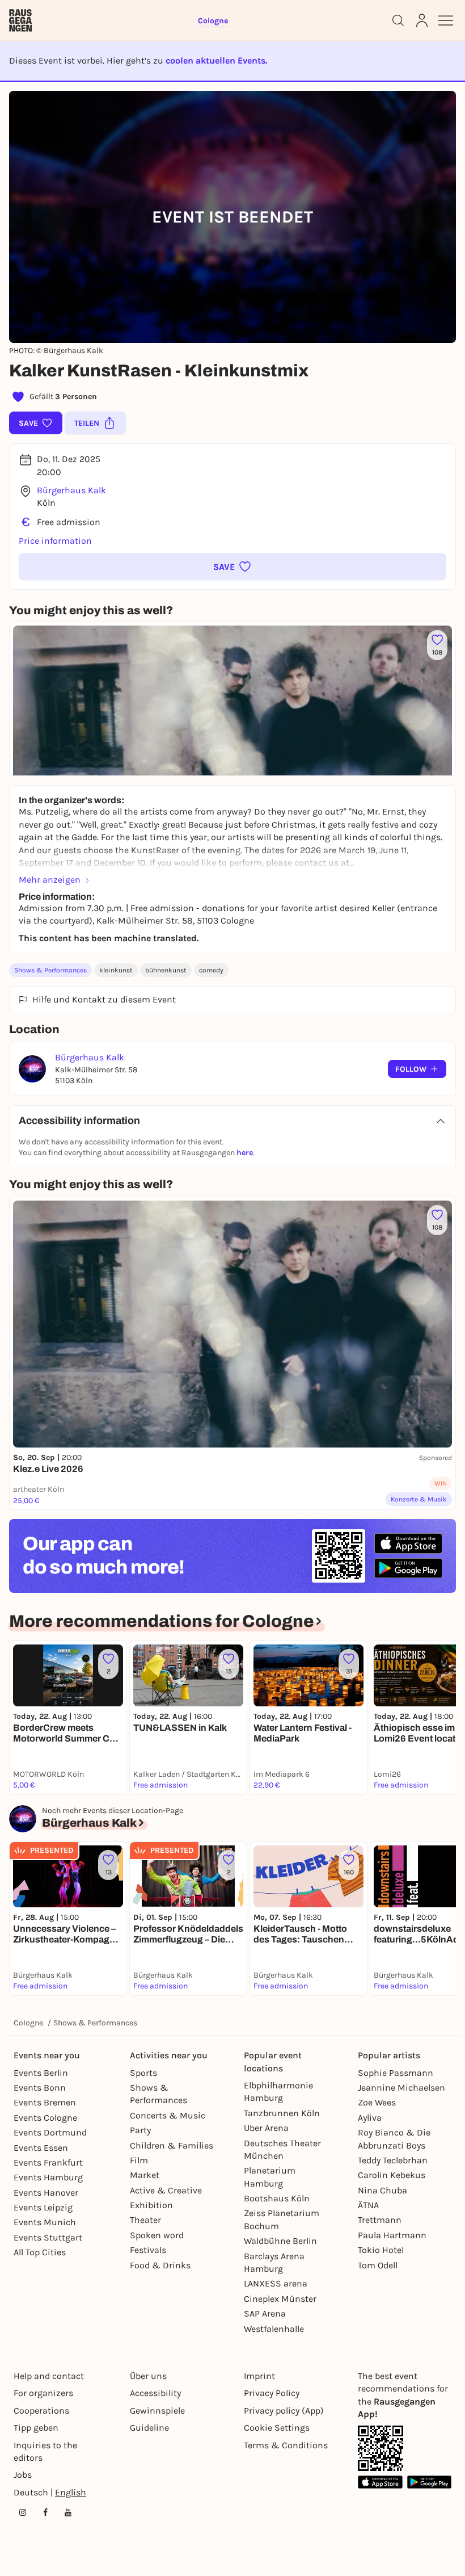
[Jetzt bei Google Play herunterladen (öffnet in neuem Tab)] (408, 1568)
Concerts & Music (168, 2115)
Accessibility (155, 2393)
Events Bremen (45, 2102)
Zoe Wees (377, 2102)
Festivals (148, 2250)
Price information (55, 541)
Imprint (259, 2376)
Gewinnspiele (157, 2411)
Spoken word (157, 2235)
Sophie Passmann (396, 2073)
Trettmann (380, 2220)
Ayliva (370, 2118)
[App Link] (381, 2448)
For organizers (43, 2393)
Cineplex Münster (280, 2299)
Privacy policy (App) (284, 2411)
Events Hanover (46, 2193)
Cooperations (41, 2411)
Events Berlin (41, 2073)
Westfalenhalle (274, 2329)
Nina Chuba (382, 2190)
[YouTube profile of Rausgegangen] (68, 2512)
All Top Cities (40, 2252)
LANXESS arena (276, 2283)
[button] (232, 567)
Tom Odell (378, 2265)
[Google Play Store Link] (430, 2482)
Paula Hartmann (392, 2235)
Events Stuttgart (48, 2237)
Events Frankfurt (48, 2162)
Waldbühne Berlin (280, 2241)
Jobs (23, 2475)
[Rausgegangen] (20, 20)
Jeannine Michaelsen (401, 2088)
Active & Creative (166, 2190)
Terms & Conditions (286, 2445)
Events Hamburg (48, 2177)
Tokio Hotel (381, 2250)
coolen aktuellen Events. (216, 60)
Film (139, 2160)
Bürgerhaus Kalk (71, 490)
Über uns (148, 2376)
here (245, 1153)
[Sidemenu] (446, 20)
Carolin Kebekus (392, 2175)
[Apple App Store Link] (380, 2482)
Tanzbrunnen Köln (282, 2113)
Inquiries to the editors (45, 2451)
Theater (145, 2220)
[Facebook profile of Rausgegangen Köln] (45, 2512)
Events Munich (45, 2222)
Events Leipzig (43, 2207)
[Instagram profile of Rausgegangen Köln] (23, 2512)
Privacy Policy (272, 2393)
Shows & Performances (50, 970)
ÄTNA (368, 2205)
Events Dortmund (50, 2132)
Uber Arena (266, 2128)
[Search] (398, 20)
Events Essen (41, 2148)
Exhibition (151, 2205)
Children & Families (172, 2145)
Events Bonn (40, 2088)
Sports (143, 2073)
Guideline (149, 2428)
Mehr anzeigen (50, 880)
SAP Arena (265, 2313)
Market (145, 2175)
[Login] (422, 20)
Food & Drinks (160, 2265)
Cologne (28, 2023)
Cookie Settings (277, 2428)
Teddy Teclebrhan (393, 2160)
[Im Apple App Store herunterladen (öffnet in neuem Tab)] (408, 1543)
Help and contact (49, 2376)
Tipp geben (36, 2428)
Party (140, 2130)
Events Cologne (45, 2118)
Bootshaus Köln (277, 2198)
